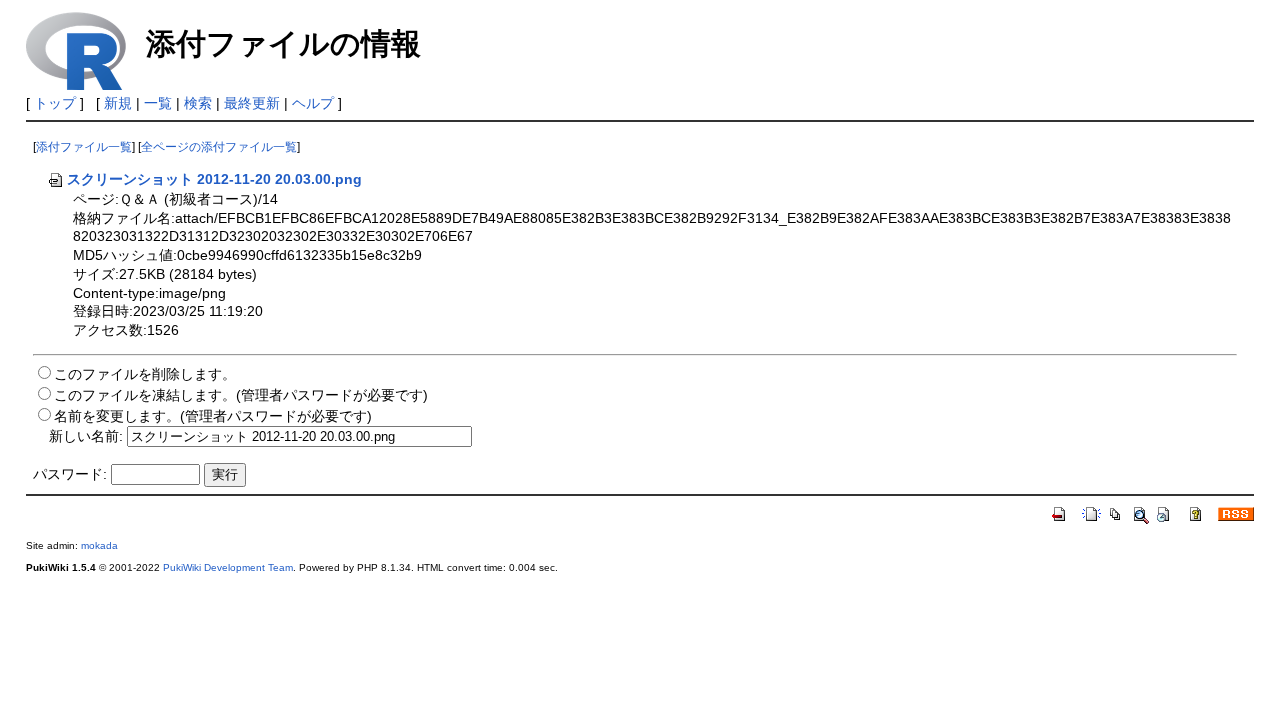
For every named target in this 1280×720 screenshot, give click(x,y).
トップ (55, 103)
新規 (118, 103)
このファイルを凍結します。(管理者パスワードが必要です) (241, 395)
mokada (99, 545)
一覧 (158, 103)
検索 (198, 103)
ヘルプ (313, 103)
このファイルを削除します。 (145, 374)
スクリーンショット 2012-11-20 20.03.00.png (214, 179)
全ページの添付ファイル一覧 (219, 147)
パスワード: (70, 474)
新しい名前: (86, 436)
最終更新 (252, 103)
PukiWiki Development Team (228, 567)
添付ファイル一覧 (84, 147)
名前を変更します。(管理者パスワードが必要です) (213, 416)
